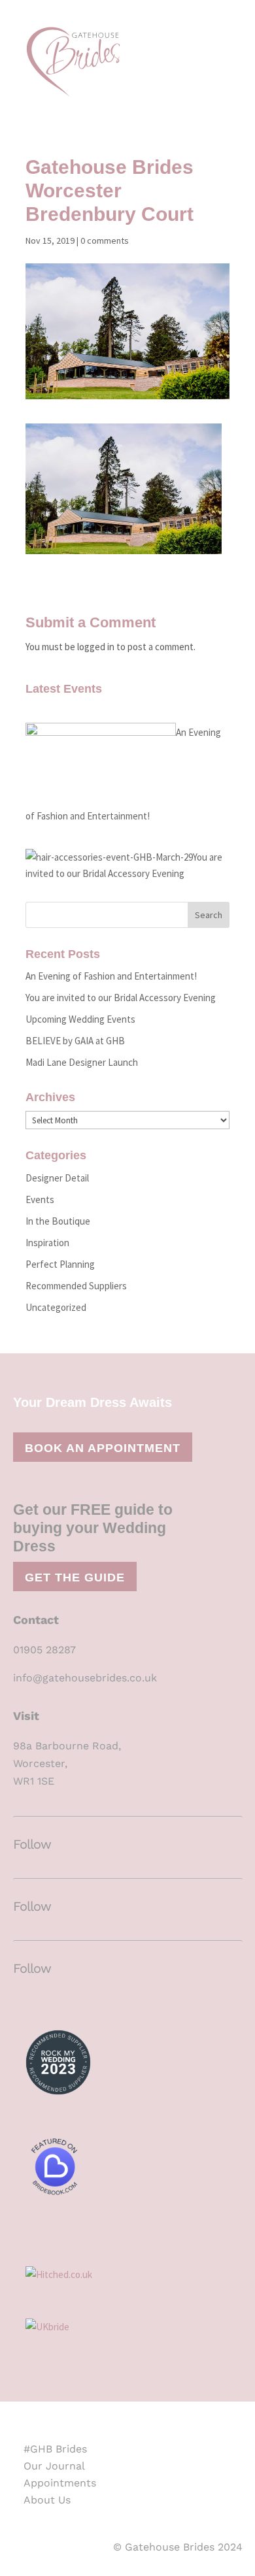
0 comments (105, 240)
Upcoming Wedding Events (80, 1019)
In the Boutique (58, 1221)
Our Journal (54, 2466)
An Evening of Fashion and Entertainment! (111, 976)
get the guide (75, 1577)
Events (40, 1199)
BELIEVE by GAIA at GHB (75, 1041)
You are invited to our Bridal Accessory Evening (121, 998)
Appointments (60, 2483)
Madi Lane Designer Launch (82, 1062)
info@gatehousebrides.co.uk (85, 1678)
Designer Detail (57, 1178)
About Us (47, 2500)
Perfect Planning (60, 1264)
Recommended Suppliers (76, 1286)
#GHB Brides (55, 2449)
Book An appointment (103, 1448)
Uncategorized (56, 1307)
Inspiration (47, 1243)
